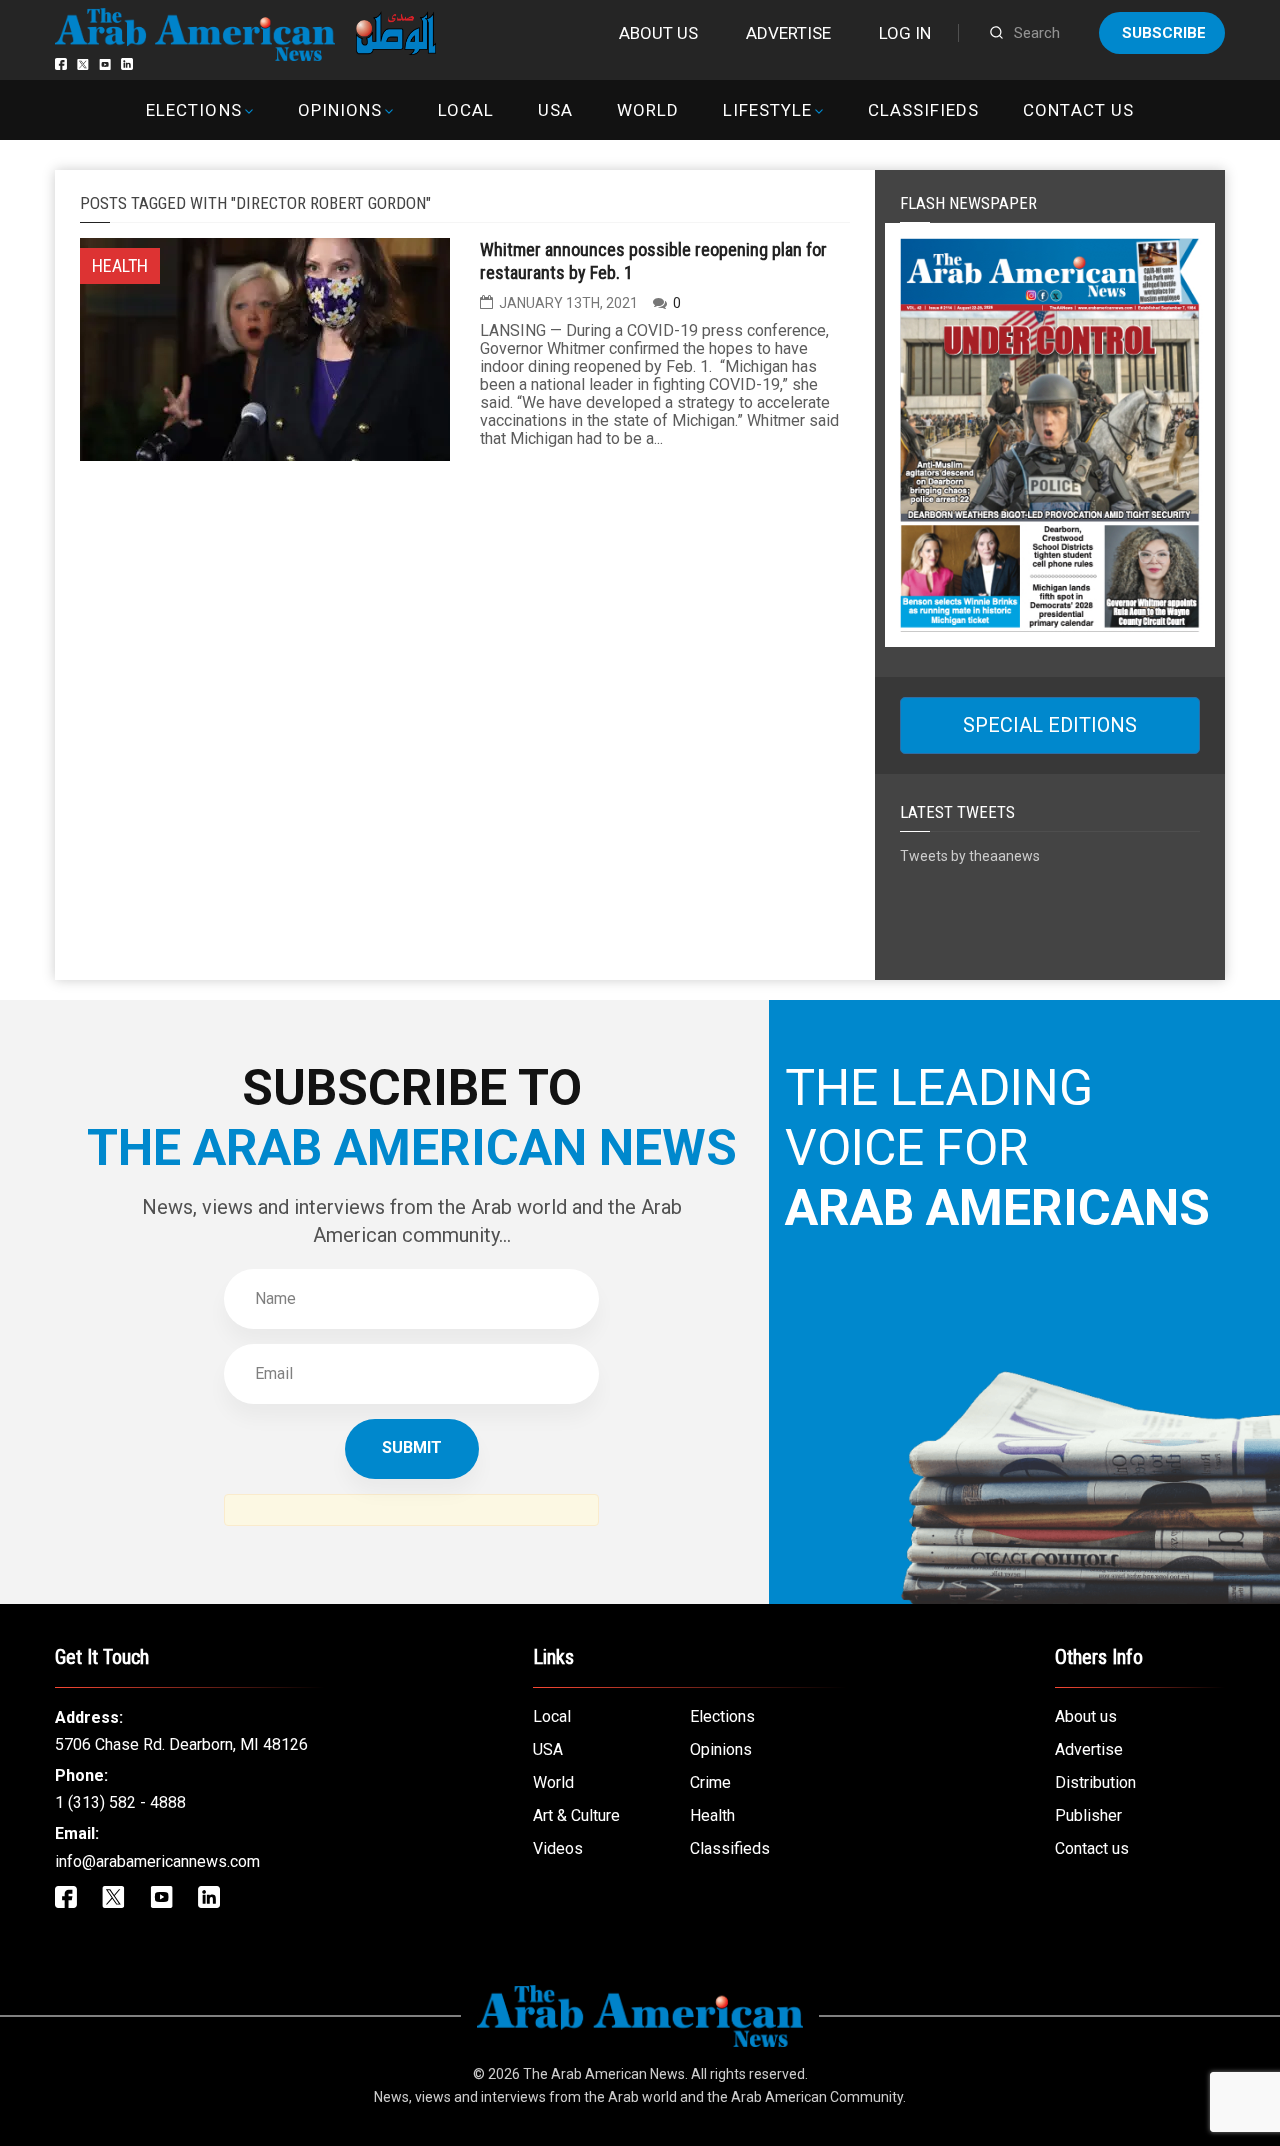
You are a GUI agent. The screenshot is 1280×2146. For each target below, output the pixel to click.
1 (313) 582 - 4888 (120, 1802)
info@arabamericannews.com (157, 1861)
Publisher (1088, 1815)
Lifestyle (767, 110)
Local (466, 110)
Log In (905, 33)
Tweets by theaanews (970, 856)
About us (658, 33)
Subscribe (1164, 33)
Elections (193, 110)
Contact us (1078, 110)
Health (712, 1815)
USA (555, 110)
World (648, 110)
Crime (710, 1782)
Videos (558, 1848)
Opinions (340, 110)
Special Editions (1050, 725)
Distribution (1095, 1782)
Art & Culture (576, 1815)
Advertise (788, 33)
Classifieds (923, 110)
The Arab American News (604, 2074)
